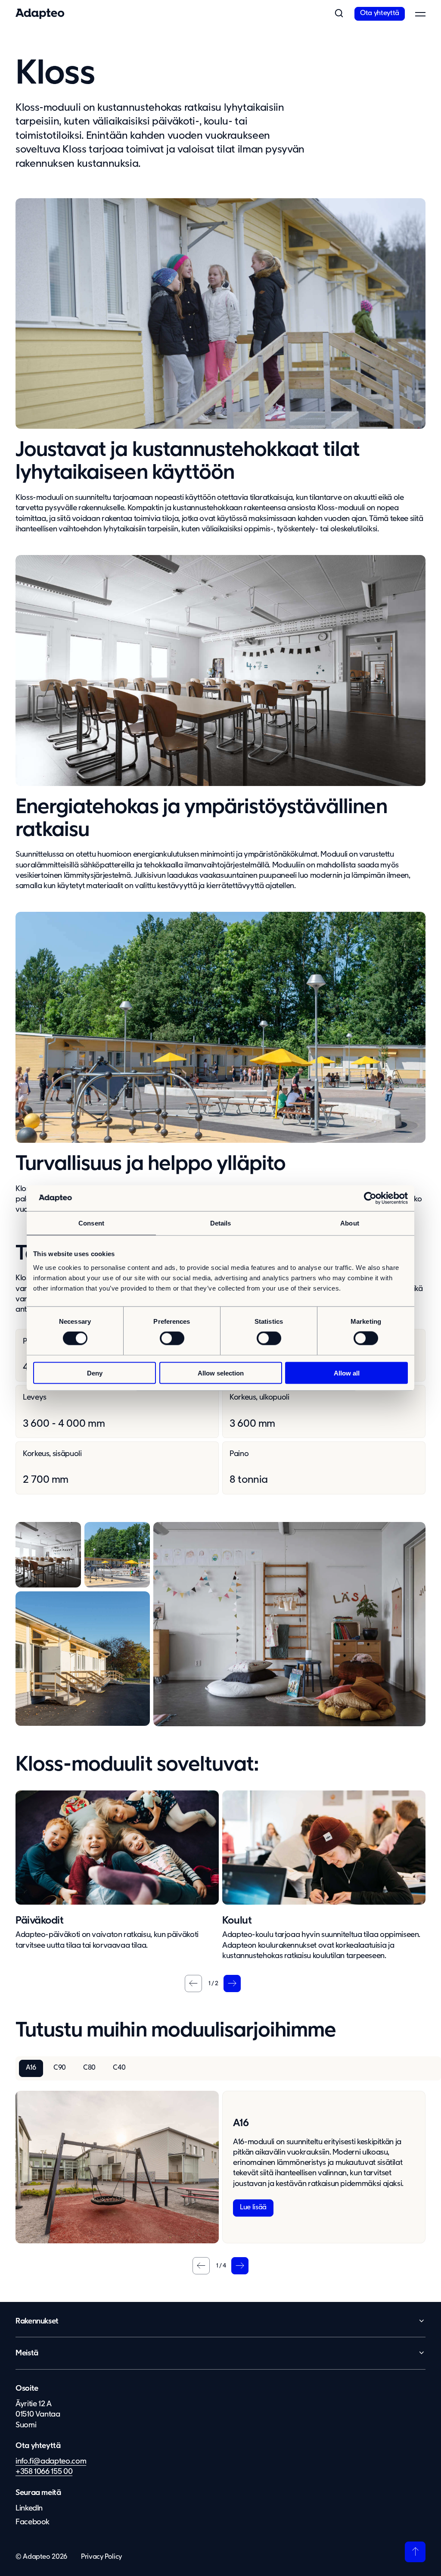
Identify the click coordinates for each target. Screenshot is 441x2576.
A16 (31, 2068)
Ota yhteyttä (380, 13)
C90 (60, 2068)
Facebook (33, 2522)
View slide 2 (209, 1984)
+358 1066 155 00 (44, 2472)
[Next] (232, 1983)
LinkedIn (29, 2508)
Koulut (237, 1921)
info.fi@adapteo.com (51, 2461)
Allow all (347, 1373)
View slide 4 (217, 2266)
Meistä (27, 2353)
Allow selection (221, 1373)
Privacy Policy (101, 2557)
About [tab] (350, 1223)
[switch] (172, 1338)
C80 (89, 2068)
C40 (119, 2068)
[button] (339, 14)
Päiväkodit (39, 1921)
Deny (95, 1373)
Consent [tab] (91, 1223)
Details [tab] (221, 1223)
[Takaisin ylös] (415, 2552)
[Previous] (193, 1983)
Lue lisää (253, 2208)
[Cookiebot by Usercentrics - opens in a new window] (370, 1198)
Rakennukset (37, 2321)
